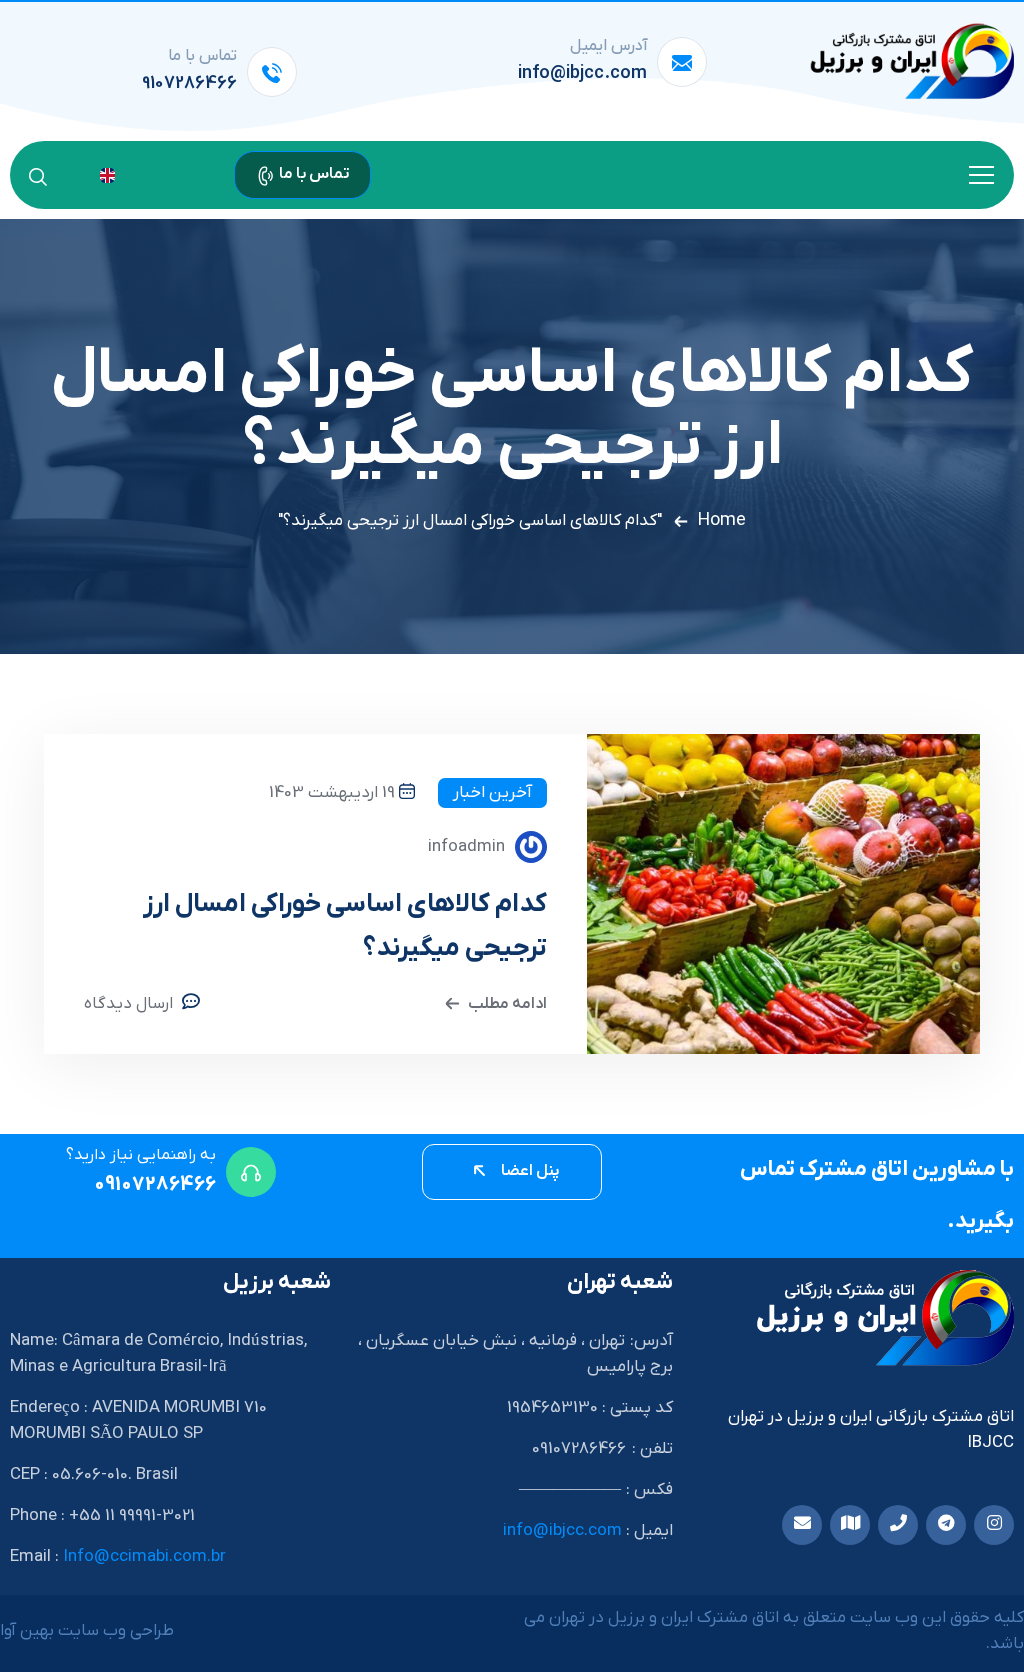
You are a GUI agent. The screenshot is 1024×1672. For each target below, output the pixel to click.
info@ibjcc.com (582, 73)
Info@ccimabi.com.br (144, 1557)
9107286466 (189, 83)
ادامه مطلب (507, 1004)
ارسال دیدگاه (128, 1004)
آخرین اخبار (492, 793)
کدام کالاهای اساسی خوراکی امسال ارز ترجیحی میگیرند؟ (345, 926)
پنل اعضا (529, 1171)
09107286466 (155, 1185)
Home (722, 520)
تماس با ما (313, 174)
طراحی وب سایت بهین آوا (87, 1631)
